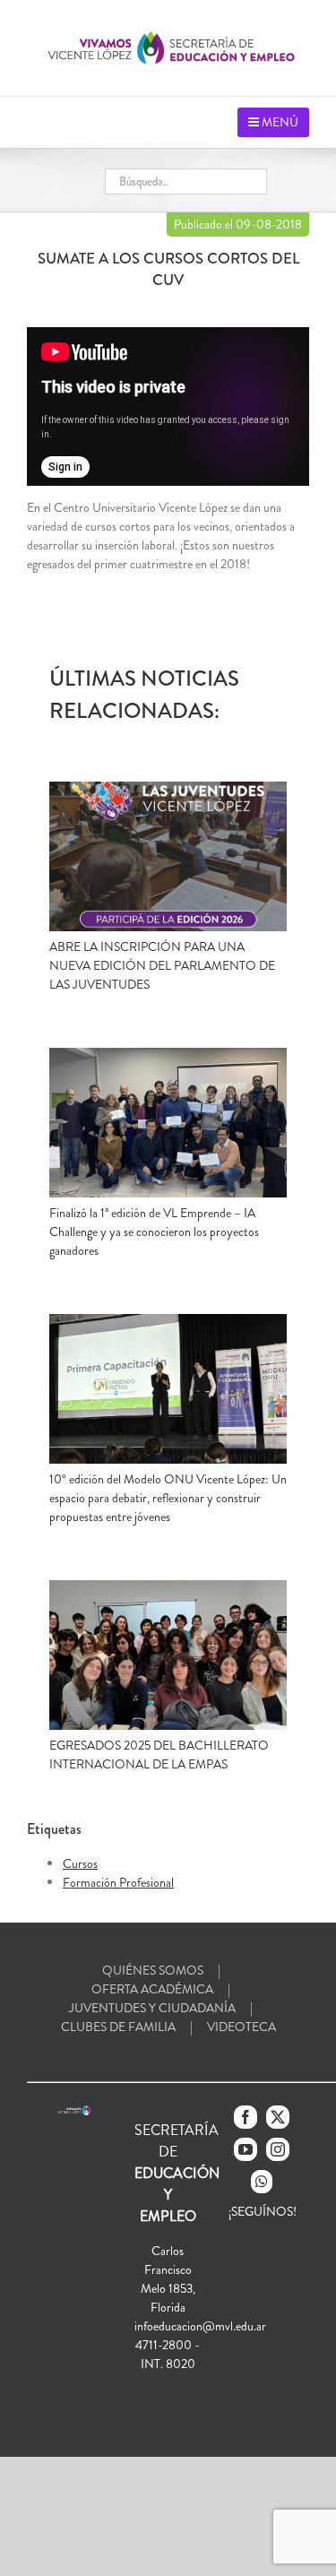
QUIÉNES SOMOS (153, 1970)
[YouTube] (246, 2149)
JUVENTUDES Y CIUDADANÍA (152, 2008)
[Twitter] (278, 2117)
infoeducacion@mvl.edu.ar (200, 2326)
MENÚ (279, 122)
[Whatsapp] (262, 2182)
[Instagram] (278, 2149)
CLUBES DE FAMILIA (118, 2027)
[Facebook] (246, 2117)
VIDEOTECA (241, 2027)
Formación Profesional (118, 1882)
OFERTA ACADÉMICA (152, 1989)
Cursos (80, 1863)
